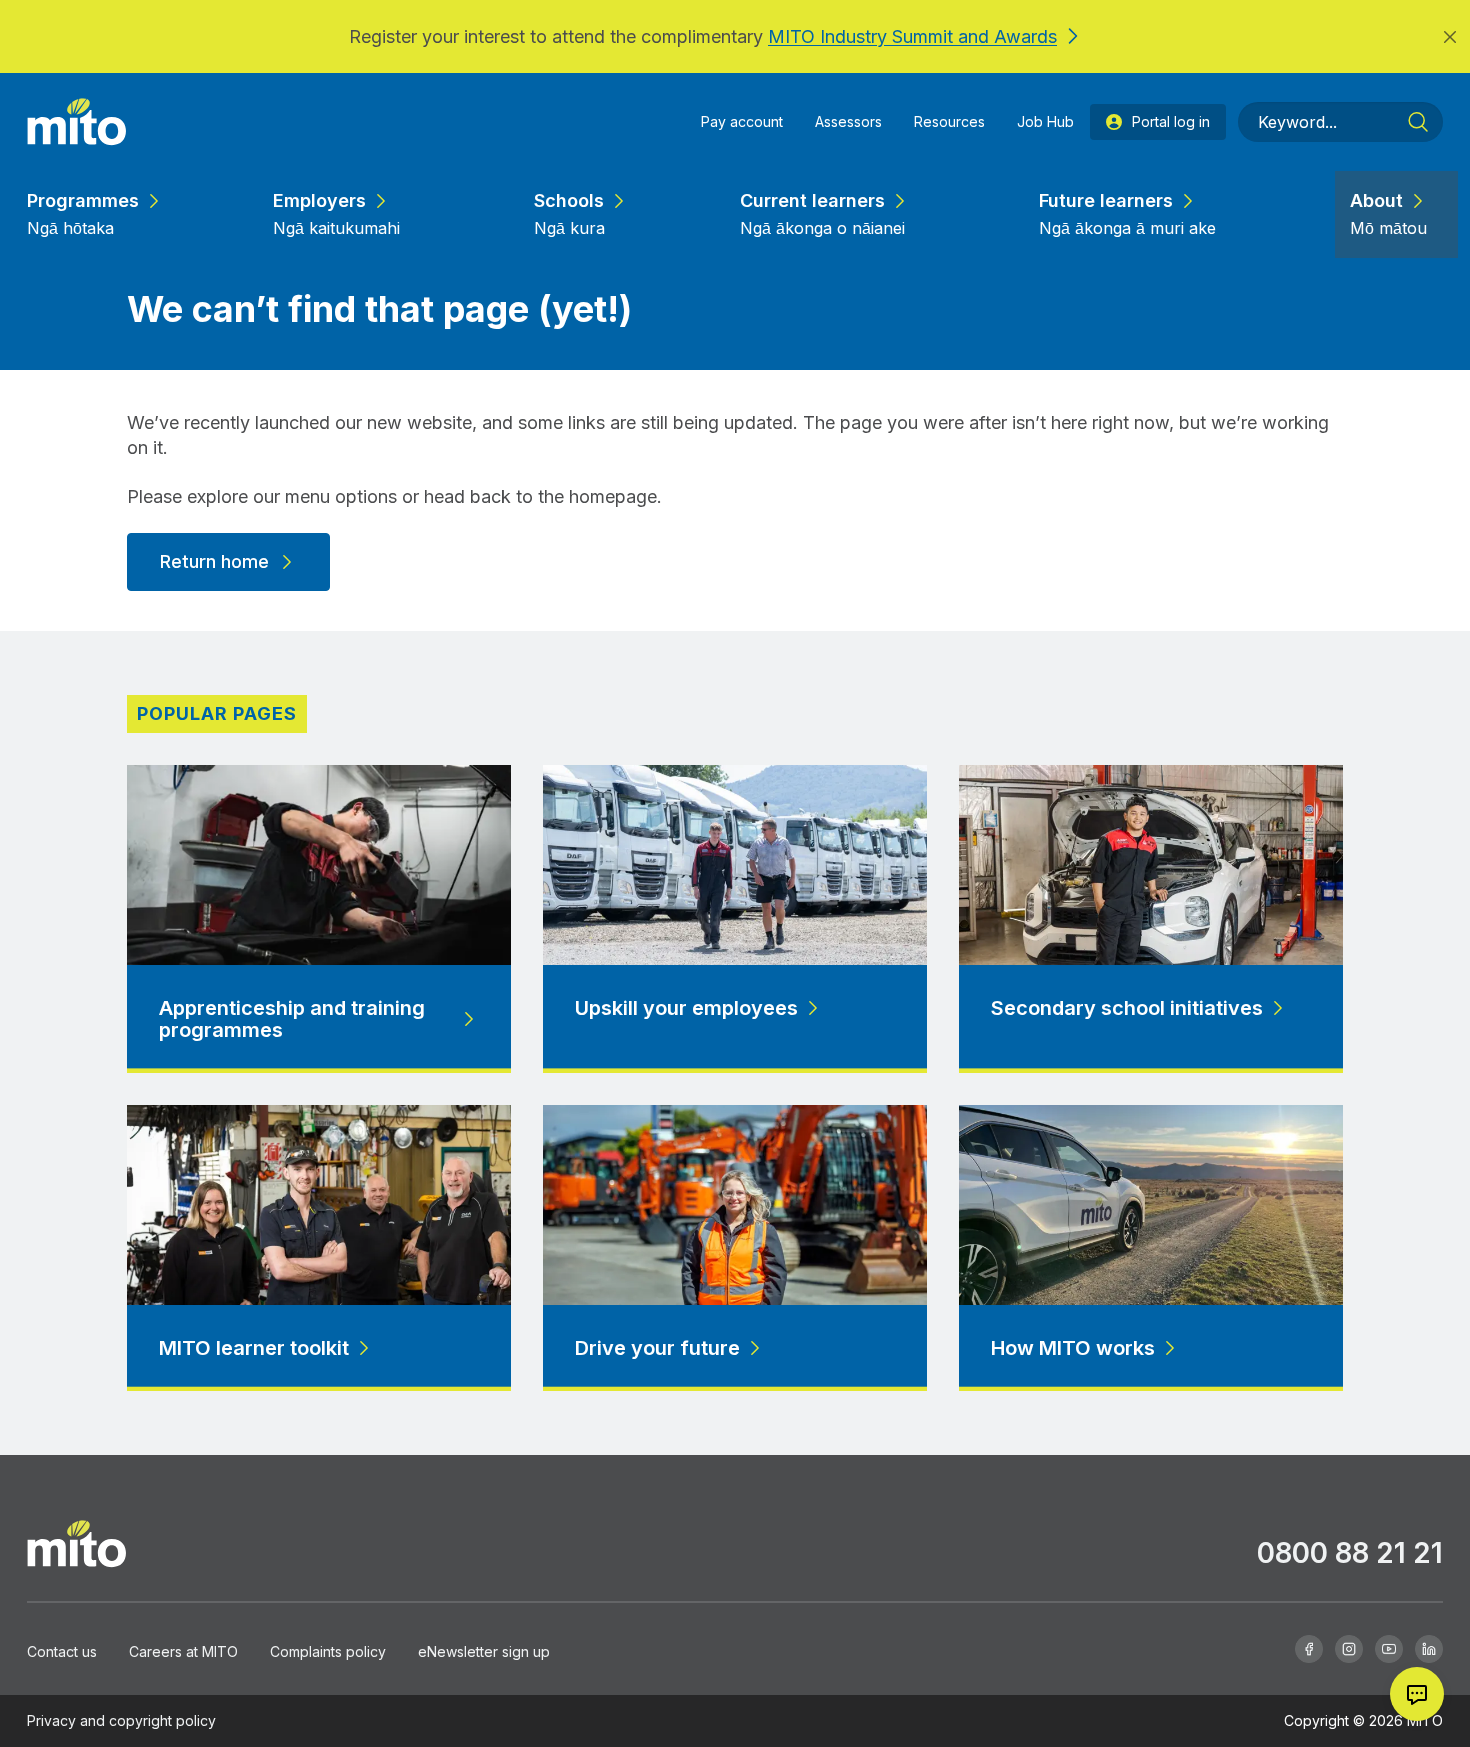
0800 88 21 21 (1350, 1553)
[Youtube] (1389, 1649)
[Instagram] (1349, 1649)
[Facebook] (1309, 1649)
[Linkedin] (1429, 1649)
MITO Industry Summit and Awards (912, 36)
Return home (214, 561)
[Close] (1450, 36)
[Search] (1418, 122)
